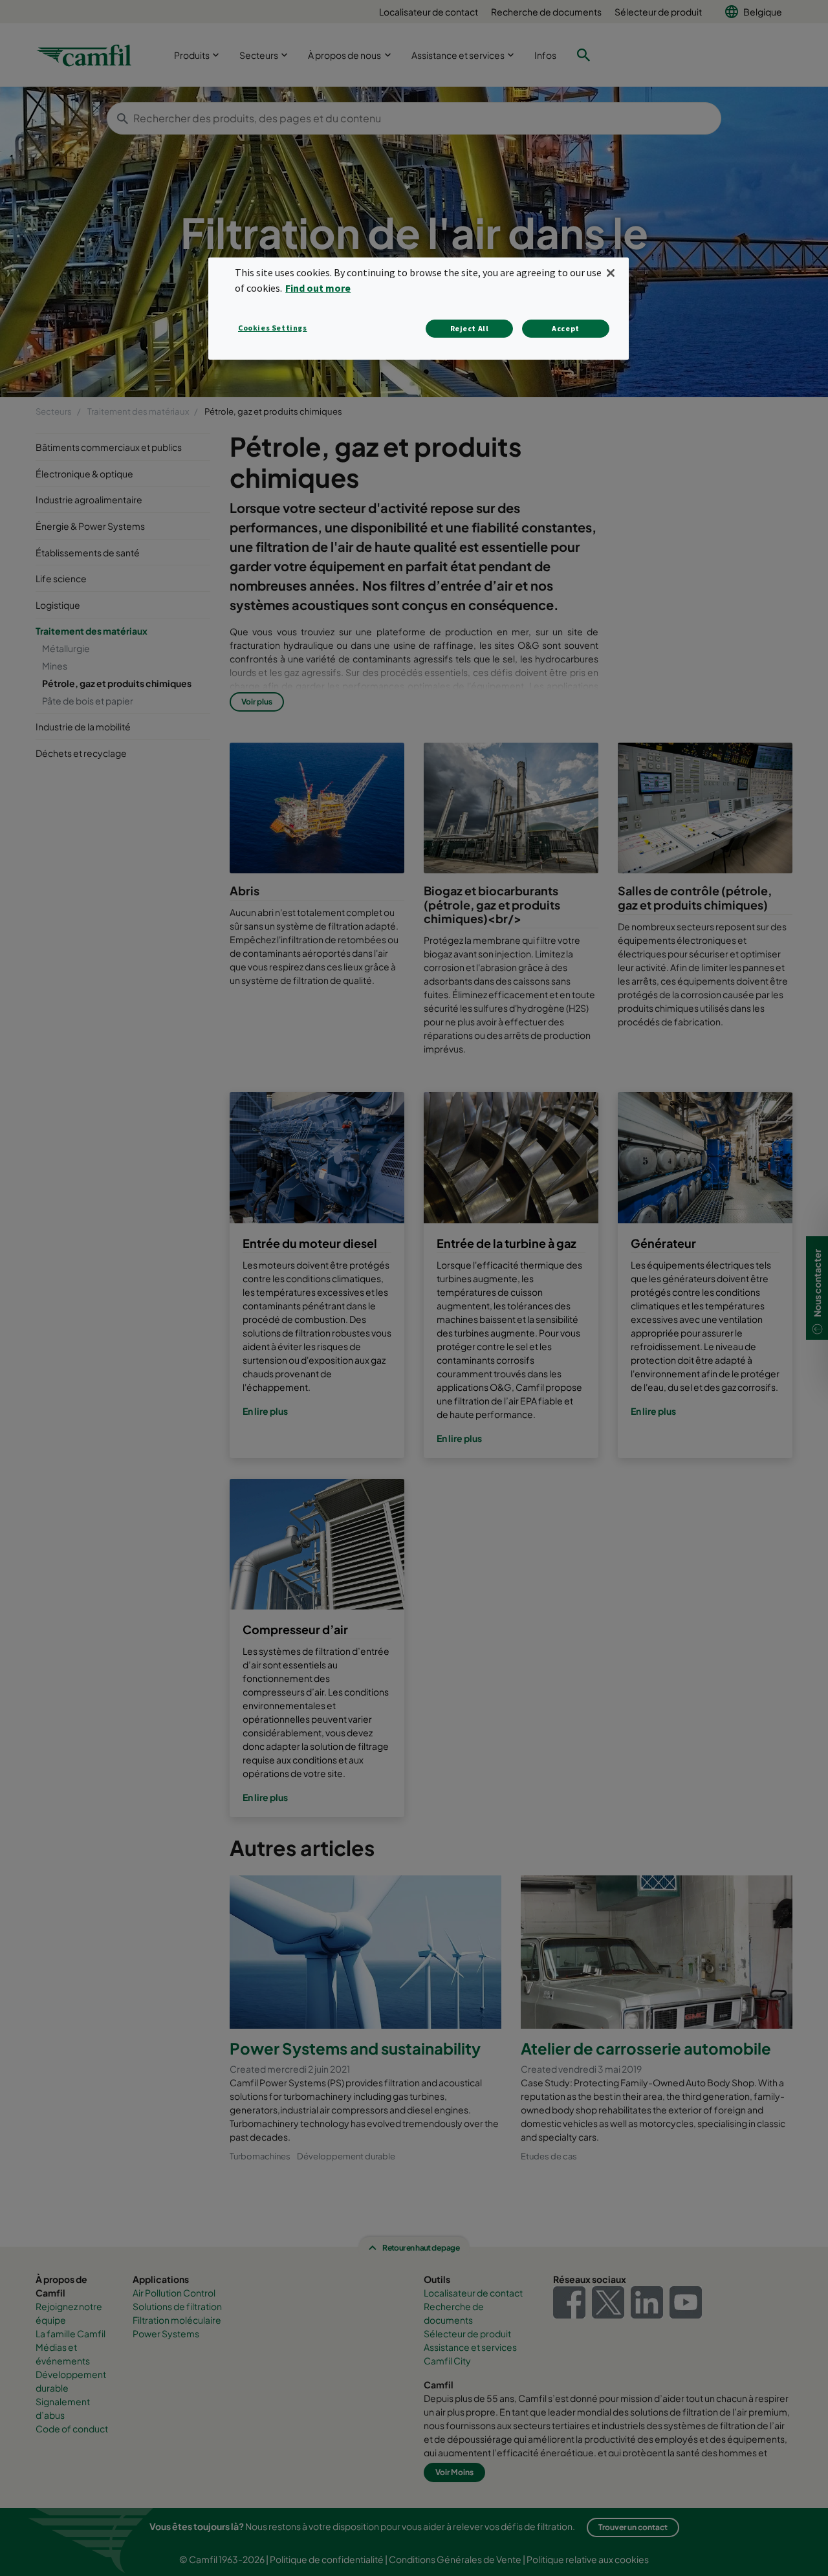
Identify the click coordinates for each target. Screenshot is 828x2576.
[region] (419, 308)
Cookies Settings (273, 328)
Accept (566, 328)
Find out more (318, 288)
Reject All (470, 328)
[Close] (611, 273)
